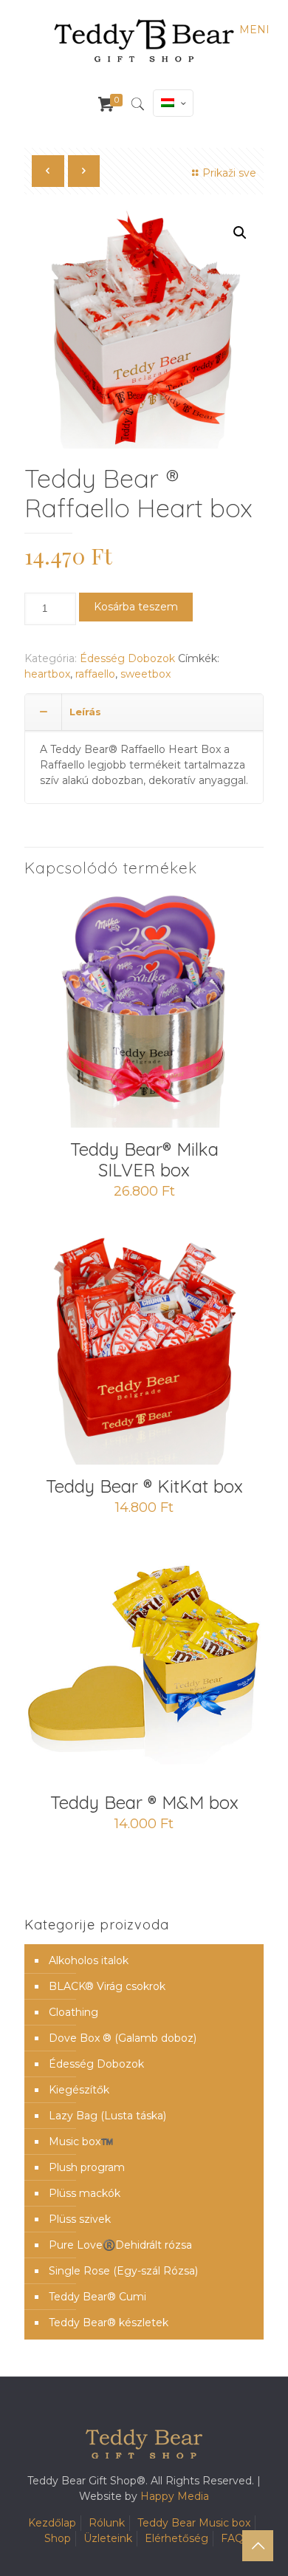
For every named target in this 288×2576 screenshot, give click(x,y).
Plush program (87, 2167)
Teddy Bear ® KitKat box (144, 1486)
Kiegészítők (79, 2090)
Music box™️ (81, 2141)
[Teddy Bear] (144, 41)
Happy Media (175, 2496)
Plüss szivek (80, 2219)
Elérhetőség (176, 2538)
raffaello (95, 674)
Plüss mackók (85, 2193)
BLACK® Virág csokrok (107, 1986)
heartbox (47, 674)
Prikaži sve (229, 173)
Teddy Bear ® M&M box (144, 1802)
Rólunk (107, 2523)
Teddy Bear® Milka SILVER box (144, 1159)
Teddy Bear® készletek (109, 2323)
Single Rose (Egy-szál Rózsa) (123, 2271)
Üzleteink (108, 2538)
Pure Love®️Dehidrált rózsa (120, 2245)
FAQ (232, 2538)
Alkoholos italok (89, 1960)
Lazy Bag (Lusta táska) (107, 2116)
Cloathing (73, 2012)
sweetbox (145, 674)
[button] (240, 233)
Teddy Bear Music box (194, 2523)
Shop (58, 2538)
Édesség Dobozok (127, 658)
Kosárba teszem (136, 607)
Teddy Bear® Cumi (97, 2297)
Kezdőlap (52, 2523)
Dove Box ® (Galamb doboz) (123, 2038)
